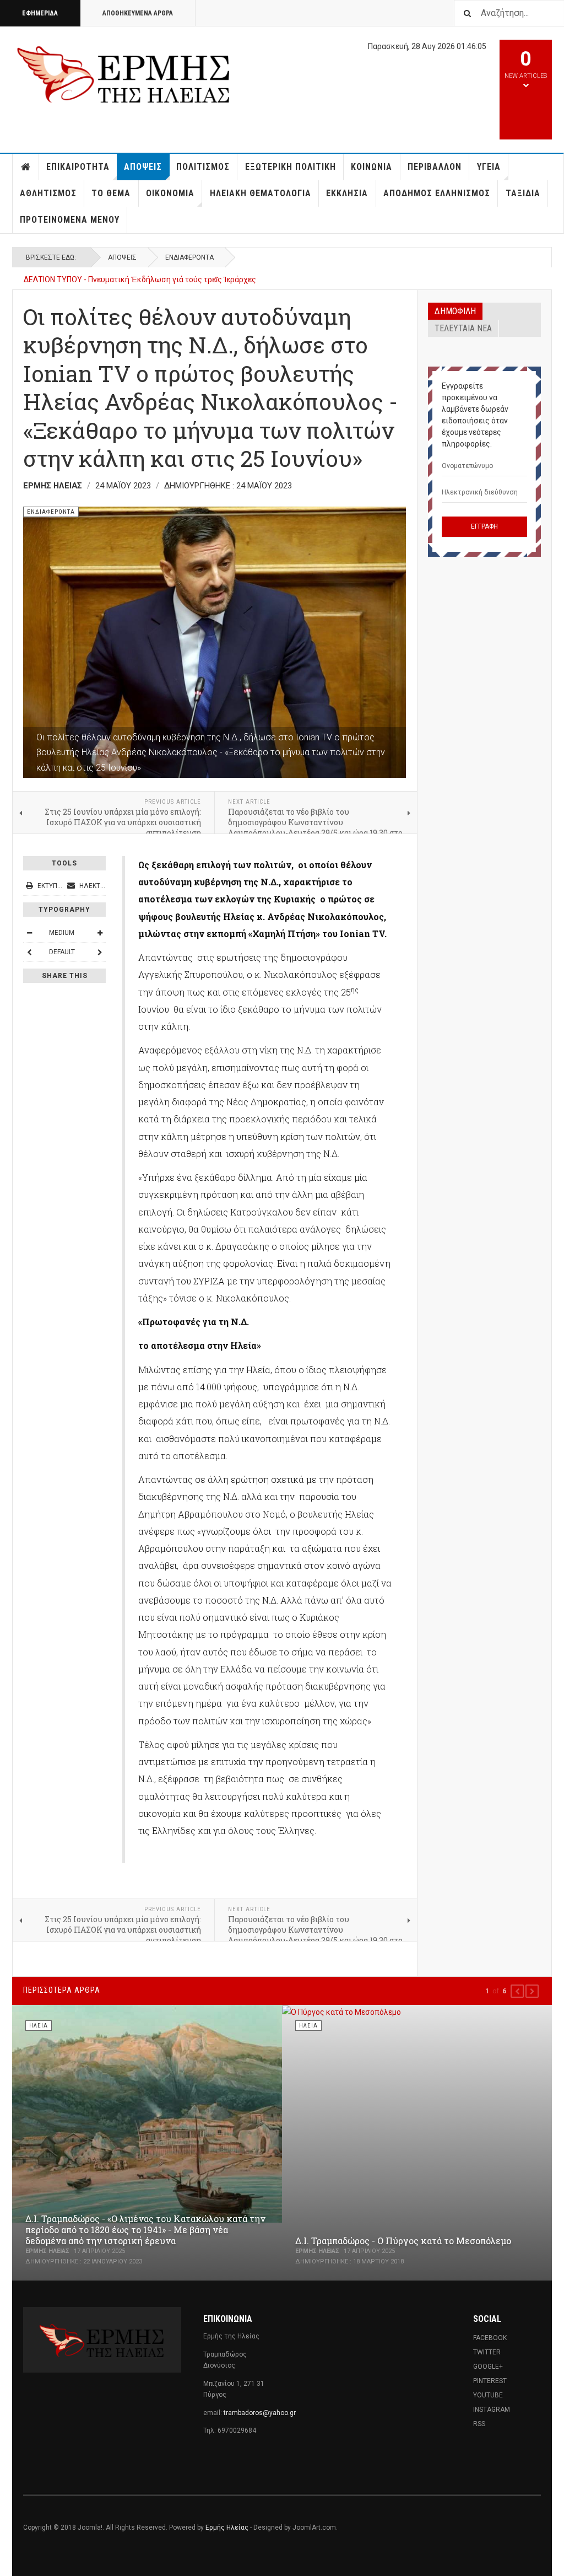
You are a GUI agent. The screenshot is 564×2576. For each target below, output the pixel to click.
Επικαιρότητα (78, 167)
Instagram (492, 2410)
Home (26, 167)
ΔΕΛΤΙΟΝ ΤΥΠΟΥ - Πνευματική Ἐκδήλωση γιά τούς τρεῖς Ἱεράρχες (140, 279)
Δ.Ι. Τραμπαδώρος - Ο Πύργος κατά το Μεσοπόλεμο (403, 2241)
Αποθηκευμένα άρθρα (138, 13)
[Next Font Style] (100, 952)
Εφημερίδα (40, 13)
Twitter (487, 2352)
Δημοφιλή (455, 311)
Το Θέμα (111, 193)
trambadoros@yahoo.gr (260, 2413)
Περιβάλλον (435, 167)
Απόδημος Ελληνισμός (437, 193)
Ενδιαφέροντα (189, 257)
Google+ (488, 2367)
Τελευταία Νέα (463, 328)
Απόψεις (143, 167)
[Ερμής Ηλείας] (124, 73)
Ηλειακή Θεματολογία (261, 193)
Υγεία (489, 167)
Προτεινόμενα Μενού (70, 220)
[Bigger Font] (100, 933)
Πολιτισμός (203, 167)
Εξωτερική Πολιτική (291, 167)
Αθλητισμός (48, 193)
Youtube (488, 2395)
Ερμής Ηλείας (227, 2527)
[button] (517, 1991)
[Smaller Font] (29, 933)
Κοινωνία (372, 167)
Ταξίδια (523, 193)
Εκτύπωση (54, 886)
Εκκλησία (347, 193)
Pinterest (490, 2381)
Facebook (490, 2338)
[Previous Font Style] (29, 952)
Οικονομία (170, 193)
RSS (479, 2424)
